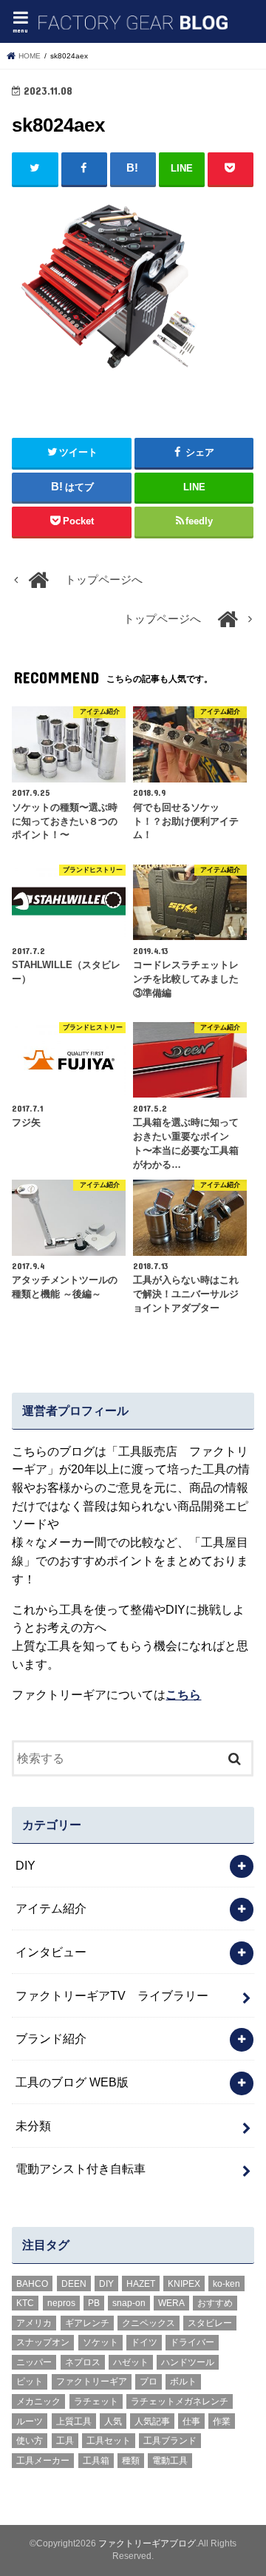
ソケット (100, 2342)
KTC (25, 2303)
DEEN (74, 2284)
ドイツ (144, 2342)
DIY (25, 1865)
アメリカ (34, 2323)
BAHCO (32, 2284)
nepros (61, 2303)
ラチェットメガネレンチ (180, 2401)
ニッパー (34, 2362)
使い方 (30, 2441)
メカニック (38, 2401)
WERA (171, 2303)
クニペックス (149, 2323)
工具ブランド (170, 2441)
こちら (183, 1694)
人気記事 (152, 2421)
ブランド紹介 (51, 2038)
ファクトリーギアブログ (147, 2543)
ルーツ (30, 2421)
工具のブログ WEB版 (72, 2082)
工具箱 (96, 2461)
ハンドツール (188, 2362)
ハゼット (131, 2362)
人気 (113, 2421)
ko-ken (226, 2284)
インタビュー (51, 1952)
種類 (131, 2461)
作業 (222, 2421)
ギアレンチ (87, 2323)
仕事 (191, 2421)
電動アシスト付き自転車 (81, 2168)
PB (94, 2303)
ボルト (183, 2381)
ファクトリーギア (92, 2381)
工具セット (109, 2441)
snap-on (129, 2303)
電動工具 (170, 2461)
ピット (30, 2381)
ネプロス (83, 2362)
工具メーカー (43, 2461)
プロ (149, 2381)
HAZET (141, 2284)
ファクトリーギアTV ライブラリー (112, 1995)
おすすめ (215, 2303)
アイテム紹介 (51, 1908)
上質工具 (74, 2421)
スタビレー (210, 2323)
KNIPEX (184, 2284)
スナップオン (43, 2342)
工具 (65, 2441)
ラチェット (96, 2401)
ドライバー (192, 2342)
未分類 (33, 2126)
